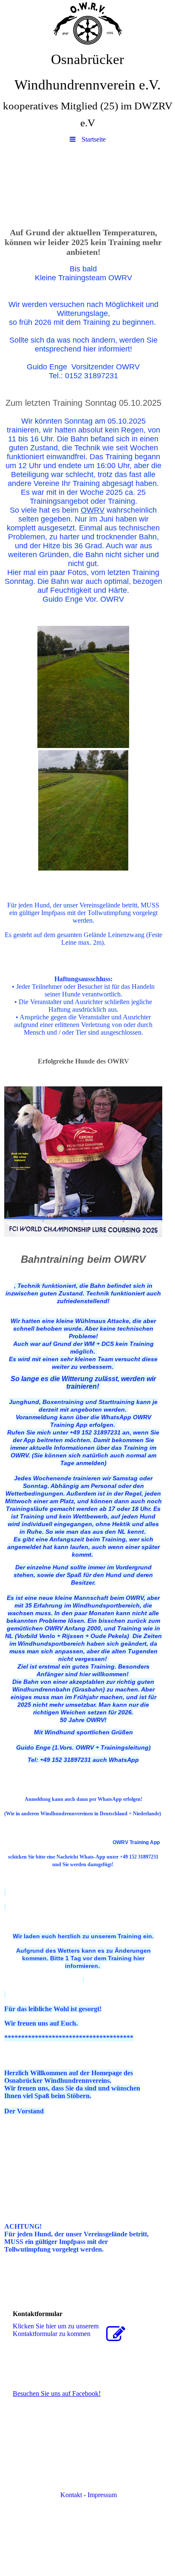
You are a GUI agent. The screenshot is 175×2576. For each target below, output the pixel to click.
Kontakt (70, 2495)
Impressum (102, 2495)
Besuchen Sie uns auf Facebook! (57, 2393)
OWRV (93, 510)
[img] (87, 23)
